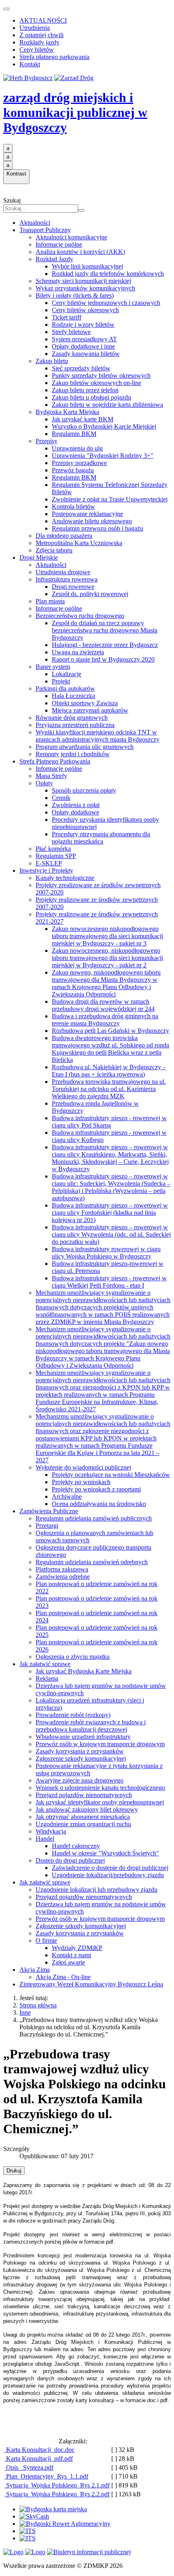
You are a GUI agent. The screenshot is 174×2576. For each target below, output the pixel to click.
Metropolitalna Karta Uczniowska (79, 543)
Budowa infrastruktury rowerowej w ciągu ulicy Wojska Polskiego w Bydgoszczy (106, 1253)
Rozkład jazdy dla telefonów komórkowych (108, 274)
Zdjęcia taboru (54, 550)
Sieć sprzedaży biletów (81, 368)
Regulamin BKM (74, 434)
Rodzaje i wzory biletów (83, 325)
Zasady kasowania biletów (86, 354)
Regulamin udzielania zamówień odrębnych (92, 1562)
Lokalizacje (67, 674)
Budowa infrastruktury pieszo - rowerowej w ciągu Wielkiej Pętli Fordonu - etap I (109, 1282)
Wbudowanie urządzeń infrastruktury (83, 1737)
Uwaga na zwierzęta (78, 652)
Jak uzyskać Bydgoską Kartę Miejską (84, 1671)
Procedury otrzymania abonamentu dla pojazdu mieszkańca (101, 838)
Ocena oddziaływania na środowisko (99, 1504)
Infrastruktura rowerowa (67, 579)
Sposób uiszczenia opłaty (84, 790)
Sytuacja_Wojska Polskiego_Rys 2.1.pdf (57, 2485)
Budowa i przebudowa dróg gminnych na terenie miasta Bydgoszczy (105, 1020)
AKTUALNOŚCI (43, 20)
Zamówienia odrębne (63, 1577)
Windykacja (51, 1831)
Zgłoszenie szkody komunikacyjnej (81, 1759)
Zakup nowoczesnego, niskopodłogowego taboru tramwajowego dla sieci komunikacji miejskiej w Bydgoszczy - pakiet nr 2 (107, 958)
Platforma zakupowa (62, 1569)
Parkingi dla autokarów (65, 688)
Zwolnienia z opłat (76, 805)
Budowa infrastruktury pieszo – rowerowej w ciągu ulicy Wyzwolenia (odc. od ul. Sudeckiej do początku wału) (111, 1234)
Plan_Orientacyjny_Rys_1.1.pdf (46, 2476)
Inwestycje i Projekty (46, 870)
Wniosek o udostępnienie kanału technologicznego (100, 1788)
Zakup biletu (52, 361)
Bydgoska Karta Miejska (67, 412)
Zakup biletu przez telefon (85, 390)
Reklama (47, 1678)
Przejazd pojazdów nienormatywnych (84, 1795)
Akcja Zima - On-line (63, 1977)
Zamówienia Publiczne (49, 1511)
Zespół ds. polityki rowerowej (90, 594)
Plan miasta (50, 601)
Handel (45, 1839)
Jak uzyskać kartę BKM (83, 419)
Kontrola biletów (73, 507)
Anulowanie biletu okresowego (92, 521)
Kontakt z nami (71, 1955)
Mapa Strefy (51, 776)
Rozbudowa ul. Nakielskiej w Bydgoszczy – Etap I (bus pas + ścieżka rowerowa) (109, 1071)
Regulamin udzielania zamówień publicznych (94, 1518)
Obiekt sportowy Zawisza (85, 703)
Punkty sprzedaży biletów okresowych (101, 375)
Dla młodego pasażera (64, 536)
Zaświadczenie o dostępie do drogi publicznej (110, 1868)
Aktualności (35, 223)
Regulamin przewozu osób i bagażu (98, 528)
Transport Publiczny (45, 230)
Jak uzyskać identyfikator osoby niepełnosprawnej (100, 1802)
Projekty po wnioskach (81, 1482)
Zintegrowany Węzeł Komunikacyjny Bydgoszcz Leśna (91, 1984)
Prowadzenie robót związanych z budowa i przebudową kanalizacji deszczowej (91, 1726)
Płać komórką (53, 849)
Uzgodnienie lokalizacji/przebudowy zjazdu (108, 1875)
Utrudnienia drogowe (63, 572)
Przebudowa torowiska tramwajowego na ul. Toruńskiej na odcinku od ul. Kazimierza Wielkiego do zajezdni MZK (109, 1089)
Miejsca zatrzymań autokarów (90, 710)
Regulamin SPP (56, 856)
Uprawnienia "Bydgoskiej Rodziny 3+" (103, 456)
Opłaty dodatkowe (75, 812)
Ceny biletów (37, 50)
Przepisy (47, 441)
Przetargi (47, 1526)
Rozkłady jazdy (39, 42)
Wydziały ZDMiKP (77, 1948)
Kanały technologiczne (65, 878)
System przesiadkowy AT (84, 339)
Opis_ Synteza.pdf (29, 2467)
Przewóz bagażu (73, 470)
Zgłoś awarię (68, 1962)
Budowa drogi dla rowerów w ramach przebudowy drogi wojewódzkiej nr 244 (103, 1005)
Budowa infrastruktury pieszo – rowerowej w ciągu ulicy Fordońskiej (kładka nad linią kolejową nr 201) (110, 1213)
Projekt (61, 681)
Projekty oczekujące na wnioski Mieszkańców (111, 1475)
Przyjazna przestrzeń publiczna (75, 725)
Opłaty (44, 783)
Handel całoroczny (76, 1846)
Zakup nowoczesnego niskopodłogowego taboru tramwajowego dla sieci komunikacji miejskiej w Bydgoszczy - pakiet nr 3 (107, 936)
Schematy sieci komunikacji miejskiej (83, 281)
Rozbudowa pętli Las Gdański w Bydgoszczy (110, 1031)
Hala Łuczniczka (73, 696)
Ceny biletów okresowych (85, 310)
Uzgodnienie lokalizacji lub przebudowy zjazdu (97, 1890)
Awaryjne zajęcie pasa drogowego (80, 1780)
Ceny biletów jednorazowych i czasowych (106, 303)
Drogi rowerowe (73, 587)
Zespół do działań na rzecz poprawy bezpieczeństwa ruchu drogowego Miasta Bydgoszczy (105, 630)
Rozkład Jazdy (54, 259)
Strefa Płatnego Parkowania (55, 761)
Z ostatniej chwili (41, 35)
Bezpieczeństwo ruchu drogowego (80, 616)
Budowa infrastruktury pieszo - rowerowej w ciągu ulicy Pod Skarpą (109, 1122)
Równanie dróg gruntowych (72, 718)
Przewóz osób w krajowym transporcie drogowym (100, 1744)
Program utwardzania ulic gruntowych (85, 747)
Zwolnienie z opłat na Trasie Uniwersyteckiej (110, 499)
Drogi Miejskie (39, 557)
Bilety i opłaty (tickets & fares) (75, 295)
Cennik (61, 798)
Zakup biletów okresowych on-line (97, 383)
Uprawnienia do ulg (77, 448)
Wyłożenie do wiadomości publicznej (83, 1467)
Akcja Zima (35, 1970)
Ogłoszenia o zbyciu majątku (73, 1657)
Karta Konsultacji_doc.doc (39, 2450)
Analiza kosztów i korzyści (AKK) (80, 252)
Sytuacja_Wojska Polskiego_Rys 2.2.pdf (57, 2494)
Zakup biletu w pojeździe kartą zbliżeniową (107, 405)
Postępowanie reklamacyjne (87, 514)
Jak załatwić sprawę (45, 1664)
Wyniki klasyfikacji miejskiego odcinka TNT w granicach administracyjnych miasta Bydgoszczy (98, 736)
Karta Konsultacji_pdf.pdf (39, 2459)
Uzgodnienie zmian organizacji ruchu (83, 1824)
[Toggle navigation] (6, 9)
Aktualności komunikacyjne (71, 237)
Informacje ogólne (59, 244)
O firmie (46, 1940)
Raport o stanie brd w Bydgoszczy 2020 (103, 659)
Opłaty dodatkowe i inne (83, 346)
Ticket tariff (67, 317)
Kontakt (30, 64)
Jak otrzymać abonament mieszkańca (83, 1817)
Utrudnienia (35, 28)
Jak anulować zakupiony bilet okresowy (87, 1809)
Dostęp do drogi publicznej (70, 1860)
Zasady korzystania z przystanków (80, 1751)
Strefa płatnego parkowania (54, 57)
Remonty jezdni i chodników (73, 754)
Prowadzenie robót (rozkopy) (73, 1715)
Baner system (53, 667)
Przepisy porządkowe (79, 463)
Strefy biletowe (71, 332)
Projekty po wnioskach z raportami (96, 1489)
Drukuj (14, 2171)
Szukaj (12, 200)
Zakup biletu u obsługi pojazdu (91, 397)
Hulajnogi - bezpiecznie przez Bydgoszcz (105, 645)
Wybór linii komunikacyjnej (87, 266)
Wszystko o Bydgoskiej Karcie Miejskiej (104, 426)
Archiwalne (67, 1496)
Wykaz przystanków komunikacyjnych (85, 288)
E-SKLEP (49, 863)
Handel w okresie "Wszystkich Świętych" (105, 1853)
